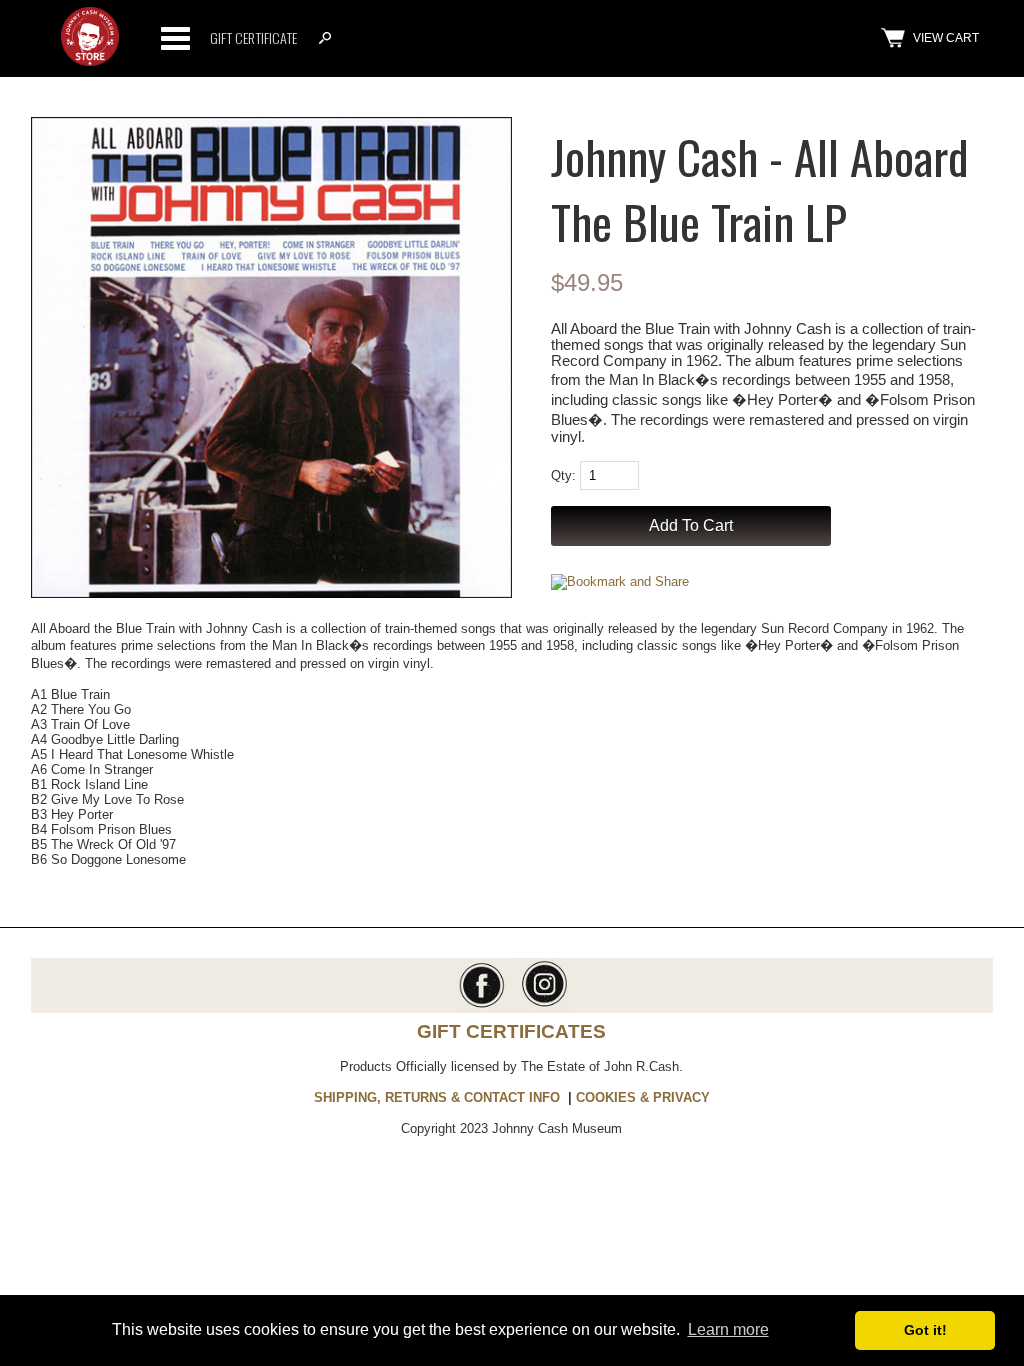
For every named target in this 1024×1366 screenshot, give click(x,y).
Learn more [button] (728, 1329)
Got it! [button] (925, 1330)
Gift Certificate (253, 37)
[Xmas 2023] (90, 61)
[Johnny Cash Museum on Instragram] (542, 1005)
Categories (175, 38)
